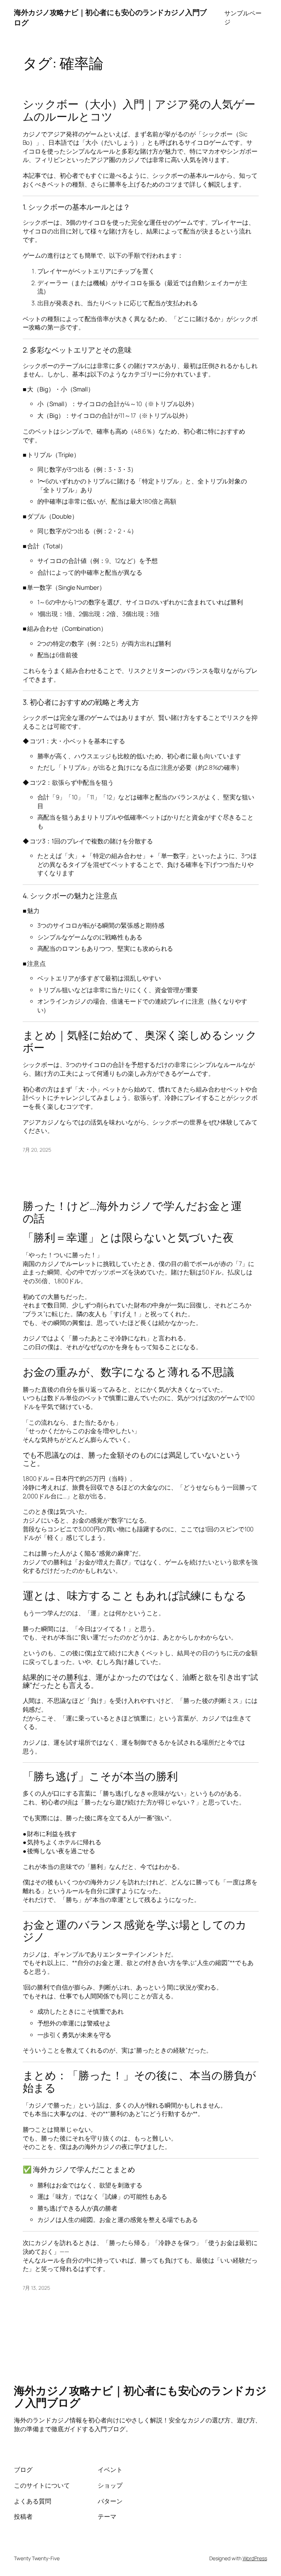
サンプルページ (243, 17)
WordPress (255, 2558)
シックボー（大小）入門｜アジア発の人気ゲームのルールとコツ (139, 110)
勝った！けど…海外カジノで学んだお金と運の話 (132, 1212)
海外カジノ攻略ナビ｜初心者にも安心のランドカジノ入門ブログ (140, 2396)
